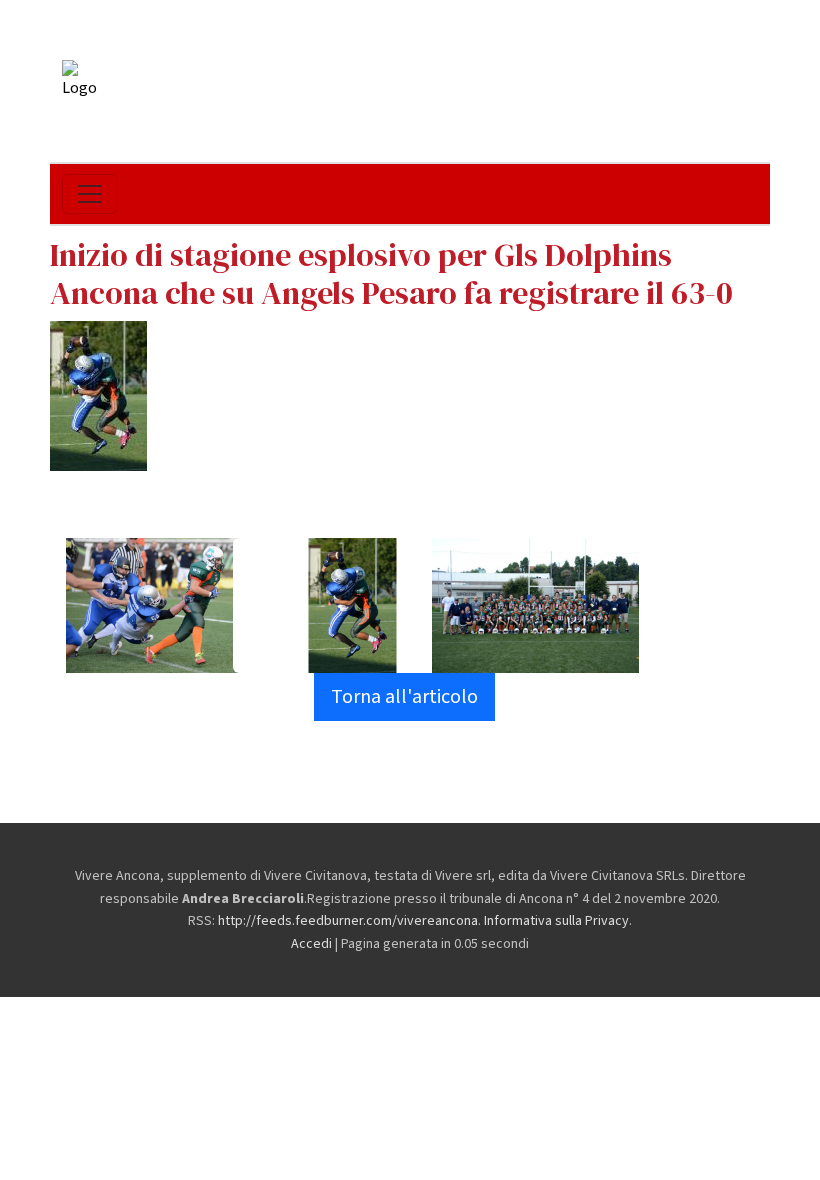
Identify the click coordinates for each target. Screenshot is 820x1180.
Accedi (311, 944)
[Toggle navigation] (90, 194)
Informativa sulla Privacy (556, 921)
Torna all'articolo (404, 697)
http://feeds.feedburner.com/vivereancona (348, 921)
